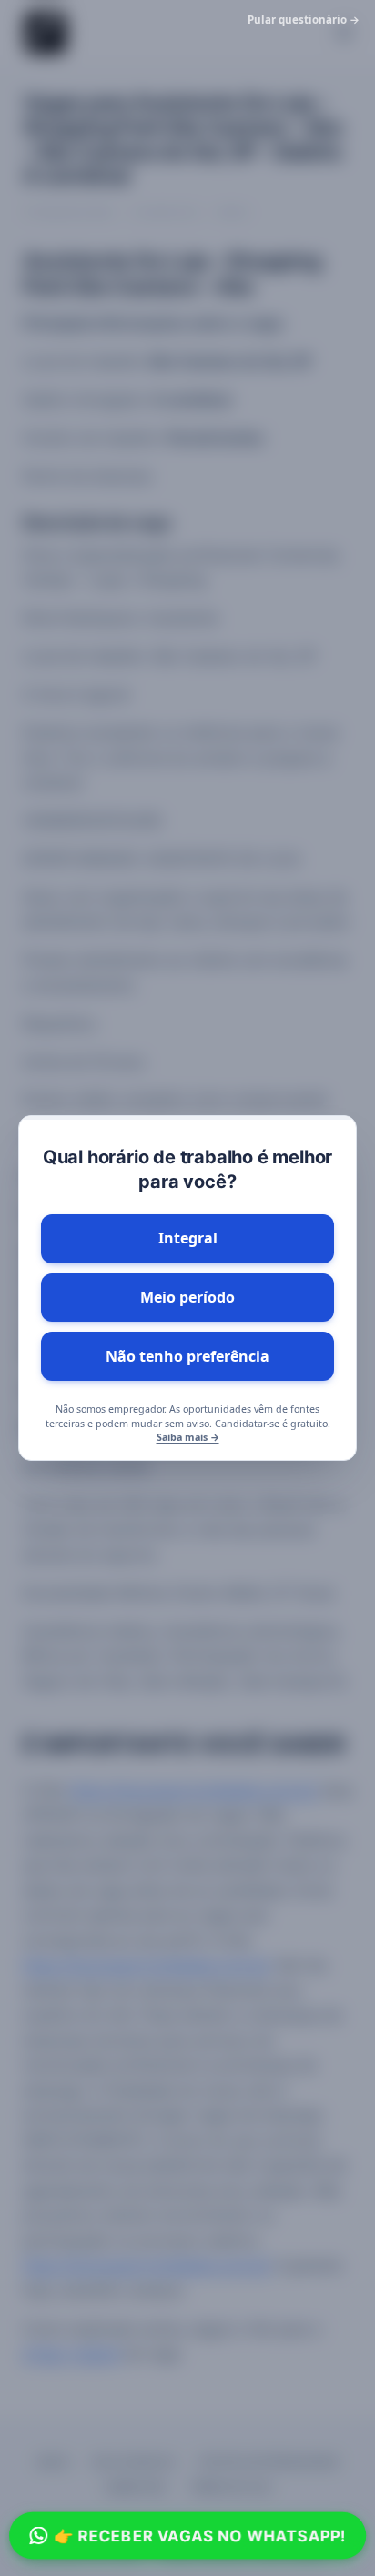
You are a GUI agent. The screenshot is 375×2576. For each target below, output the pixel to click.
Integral (188, 1238)
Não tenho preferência (187, 1356)
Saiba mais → (188, 1437)
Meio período (187, 1297)
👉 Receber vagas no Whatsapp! (199, 2535)
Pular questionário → (304, 20)
